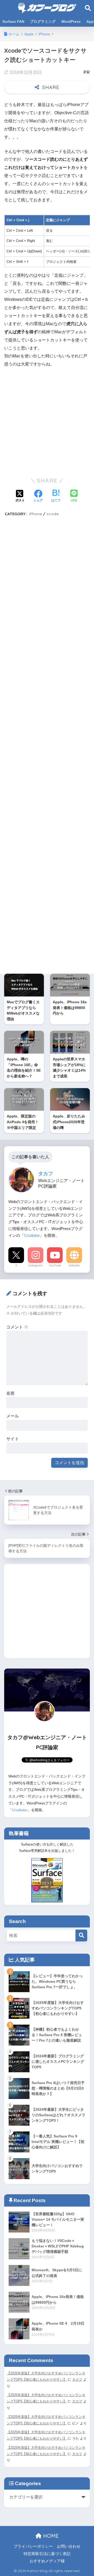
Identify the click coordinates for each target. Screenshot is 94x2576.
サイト (13, 1439)
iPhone (36, 514)
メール (13, 1416)
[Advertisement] (47, 422)
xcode (53, 514)
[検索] (81, 1935)
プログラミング (43, 21)
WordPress (71, 21)
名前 (10, 1393)
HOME (50, 2536)
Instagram (36, 1265)
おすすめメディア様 (47, 2561)
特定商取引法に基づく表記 (47, 2554)
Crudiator (32, 1235)
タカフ (77, 2380)
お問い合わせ (69, 2546)
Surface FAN (13, 21)
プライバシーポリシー (33, 2546)
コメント (17, 1327)
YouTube (55, 1265)
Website (74, 1265)
